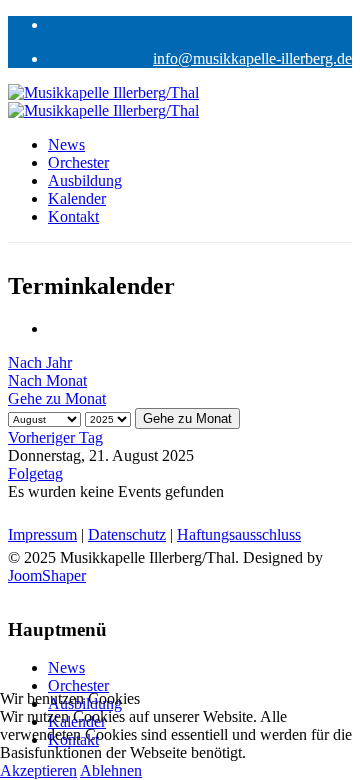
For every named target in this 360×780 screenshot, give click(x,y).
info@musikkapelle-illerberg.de (252, 58)
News (66, 144)
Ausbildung (85, 180)
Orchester (78, 162)
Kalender (77, 198)
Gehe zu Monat (57, 398)
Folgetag (35, 473)
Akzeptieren (38, 770)
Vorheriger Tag (55, 437)
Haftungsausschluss (239, 534)
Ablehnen (111, 770)
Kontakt (73, 216)
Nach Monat (47, 380)
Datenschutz (127, 534)
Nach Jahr (40, 362)
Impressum (42, 534)
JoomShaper (47, 575)
